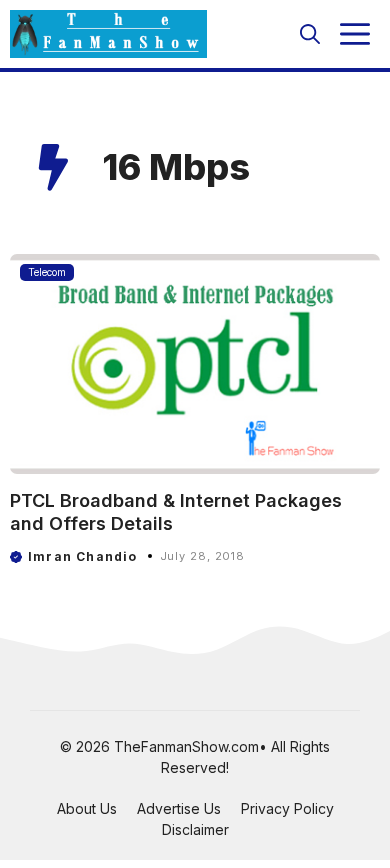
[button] (310, 34)
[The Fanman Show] (108, 34)
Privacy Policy (287, 808)
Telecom (47, 272)
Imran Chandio (83, 556)
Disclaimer (195, 829)
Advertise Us (179, 808)
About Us (87, 808)
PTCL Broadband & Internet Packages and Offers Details (176, 512)
